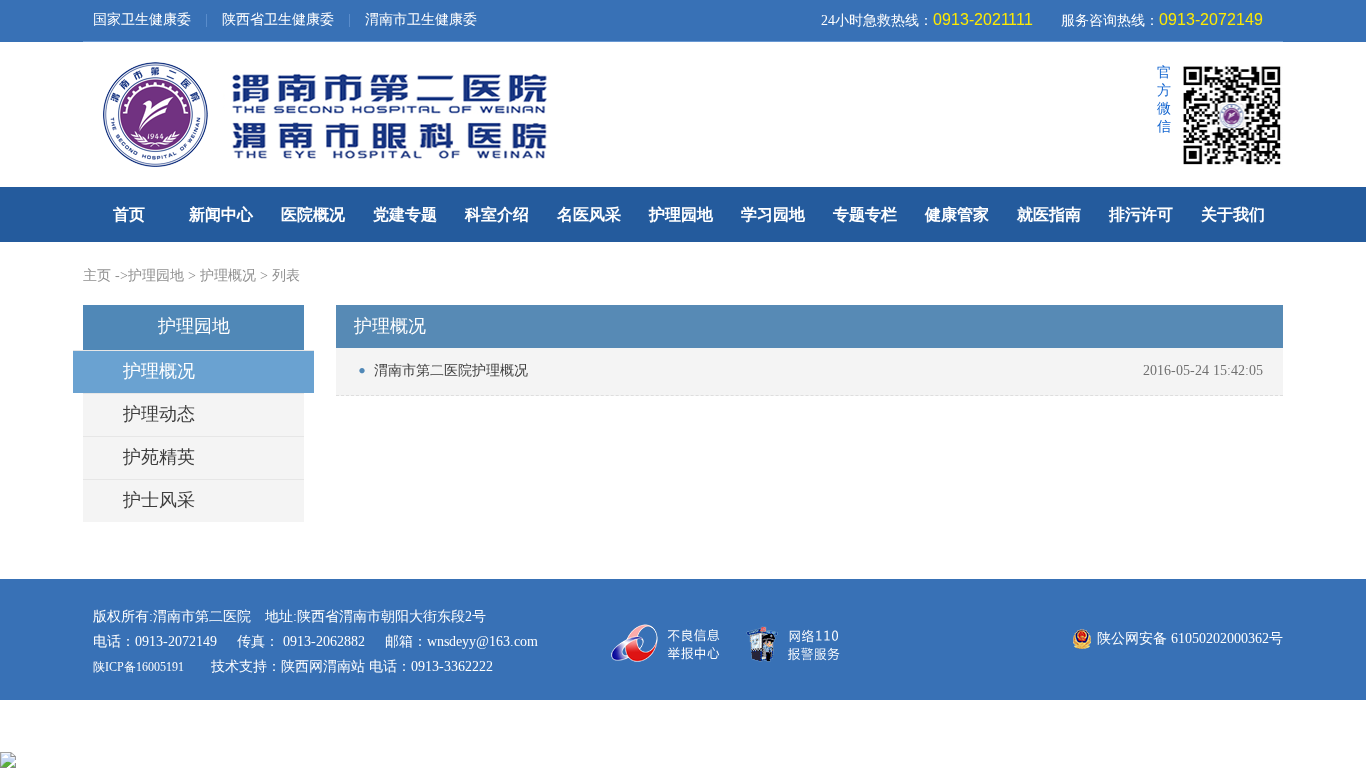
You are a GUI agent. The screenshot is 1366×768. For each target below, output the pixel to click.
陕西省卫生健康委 (278, 19)
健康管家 (957, 214)
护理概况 (228, 275)
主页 (97, 275)
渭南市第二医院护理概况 (451, 370)
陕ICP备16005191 (140, 667)
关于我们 (1233, 214)
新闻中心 (221, 214)
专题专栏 (865, 214)
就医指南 (1049, 214)
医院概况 (313, 214)
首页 (129, 214)
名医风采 (589, 214)
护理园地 (681, 214)
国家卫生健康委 (142, 19)
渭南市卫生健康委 (421, 19)
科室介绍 (497, 214)
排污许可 (1141, 214)
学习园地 (773, 214)
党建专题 (405, 214)
